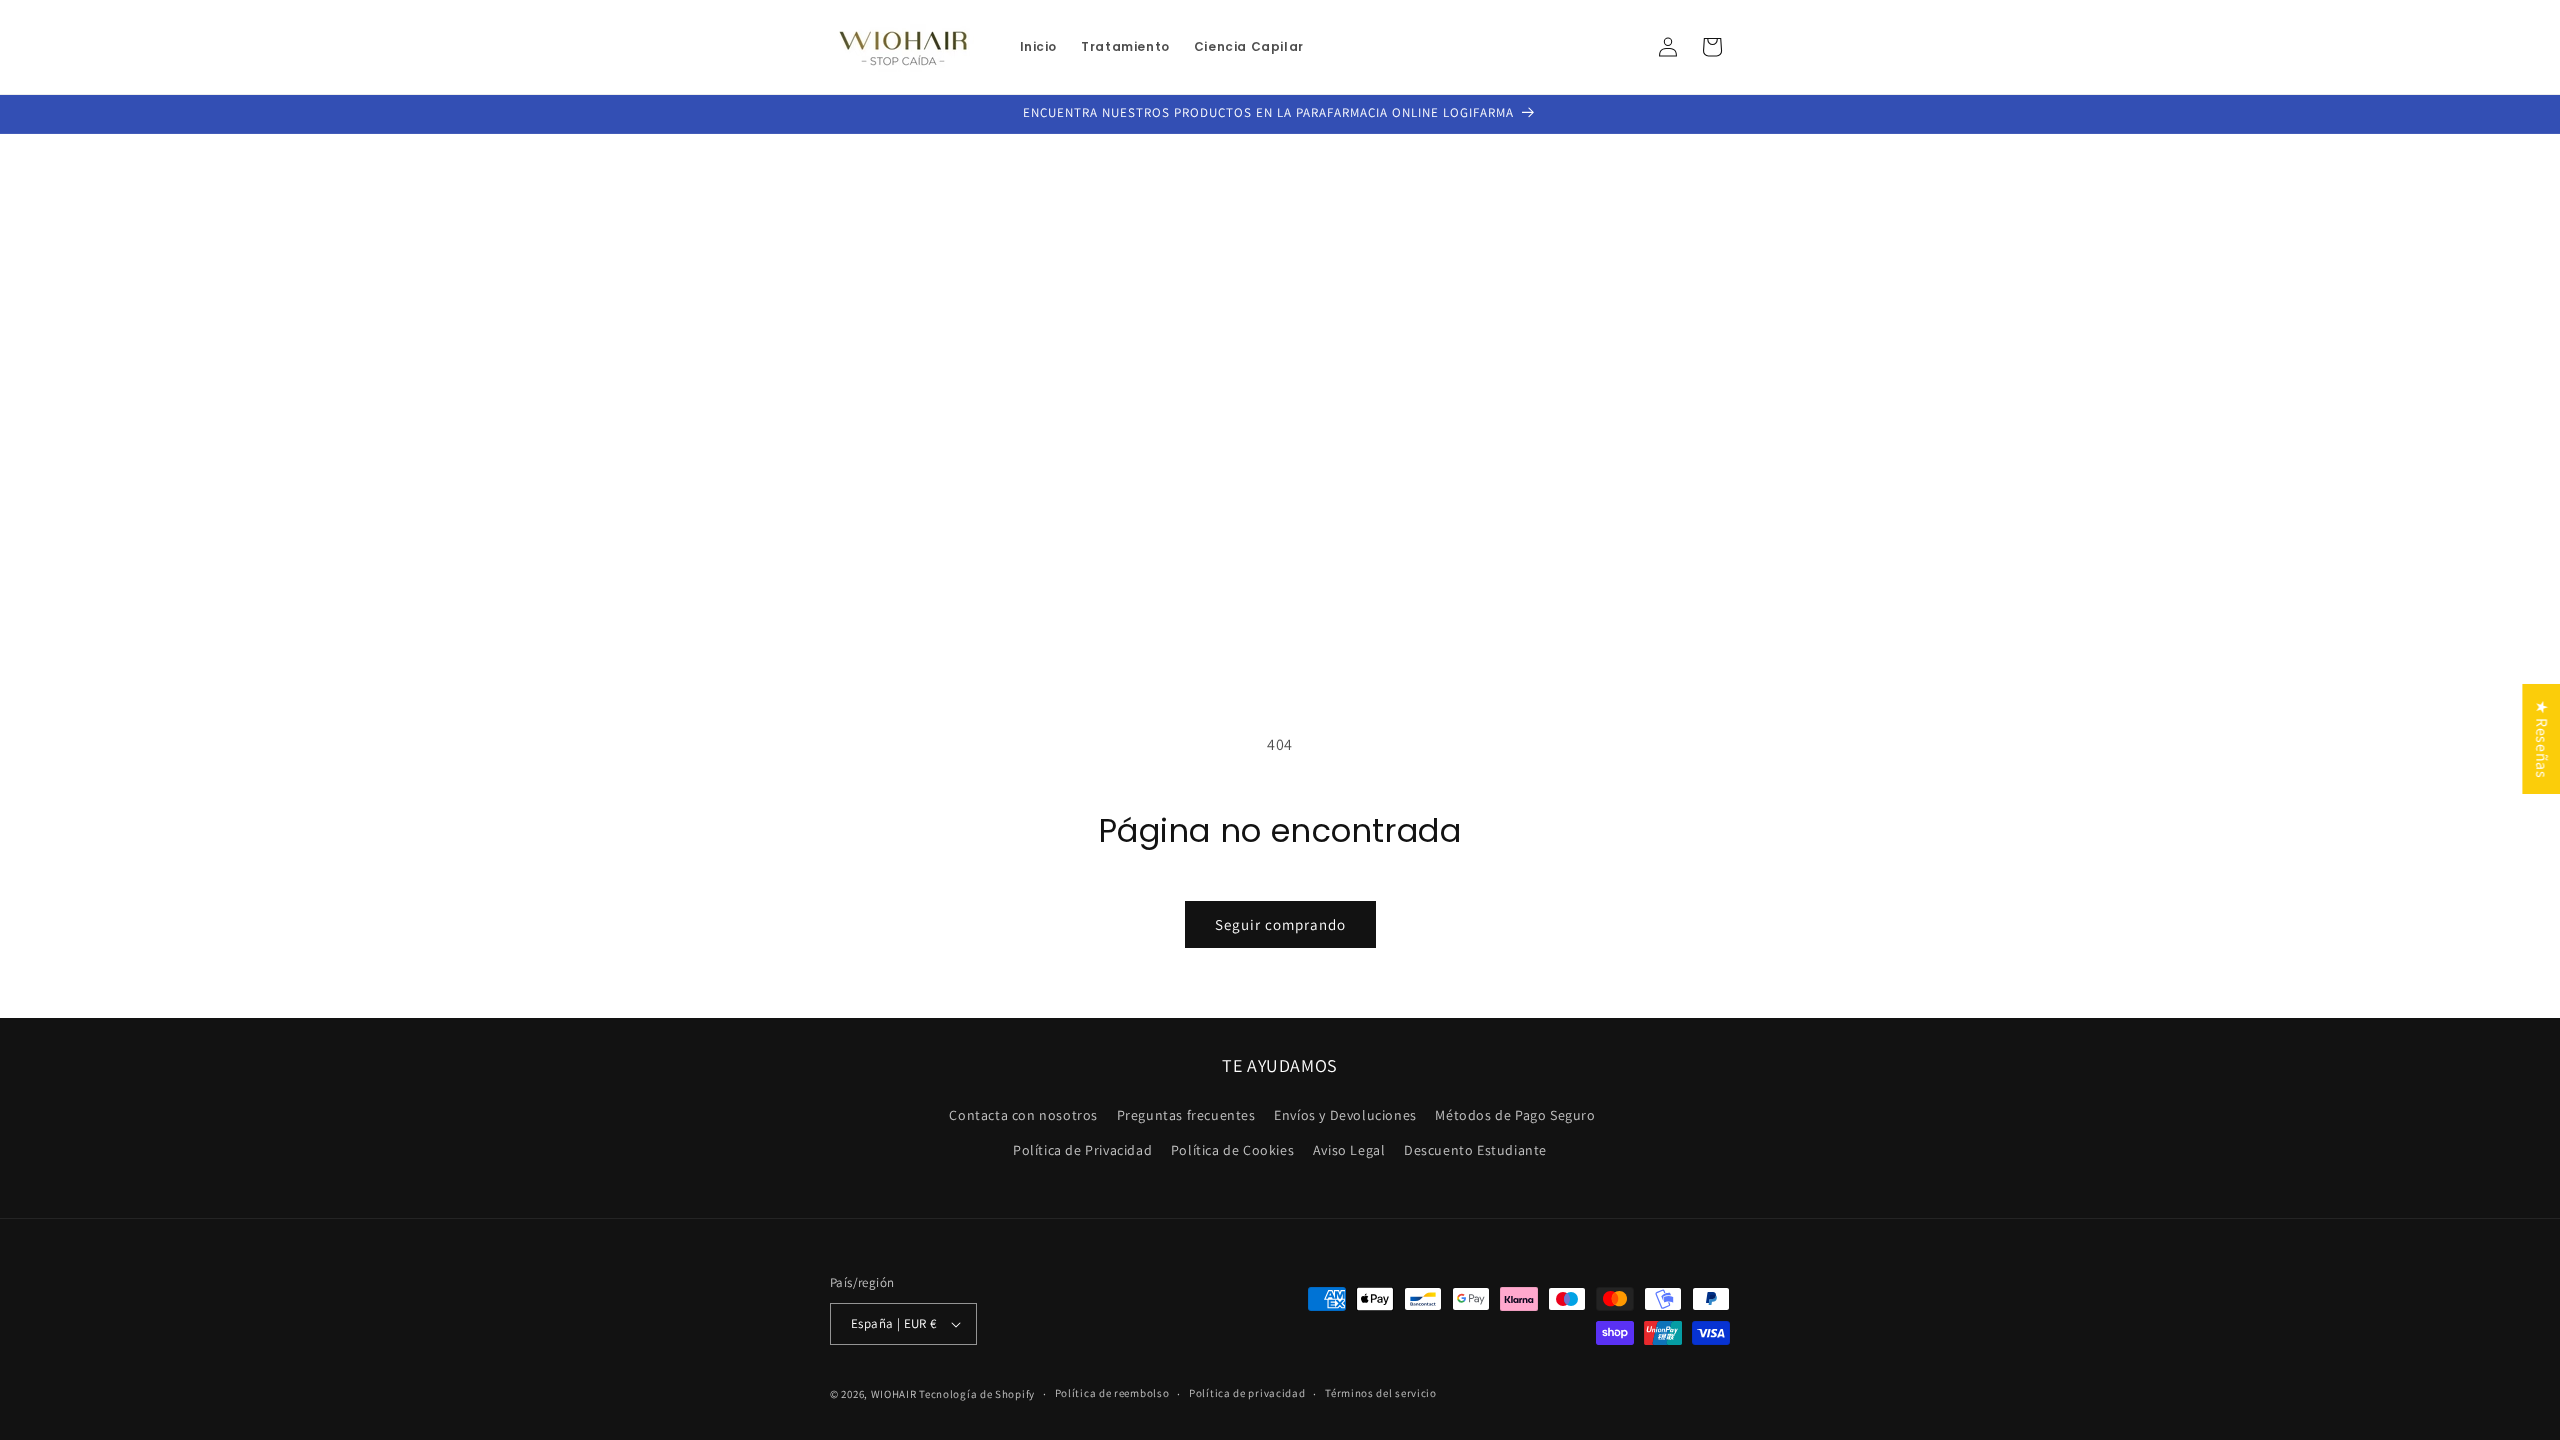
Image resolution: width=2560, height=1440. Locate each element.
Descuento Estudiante (1475, 1150)
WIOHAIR (894, 1394)
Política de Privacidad (1082, 1150)
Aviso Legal (1349, 1150)
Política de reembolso (1112, 1393)
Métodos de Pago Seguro (1515, 1115)
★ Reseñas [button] (2541, 739)
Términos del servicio (1381, 1393)
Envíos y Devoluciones (1345, 1115)
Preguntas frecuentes (1186, 1115)
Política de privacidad (1247, 1393)
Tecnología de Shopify (977, 1394)
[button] (1712, 47)
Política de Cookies (1232, 1150)
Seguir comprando (1280, 924)
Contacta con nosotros (1023, 1115)
